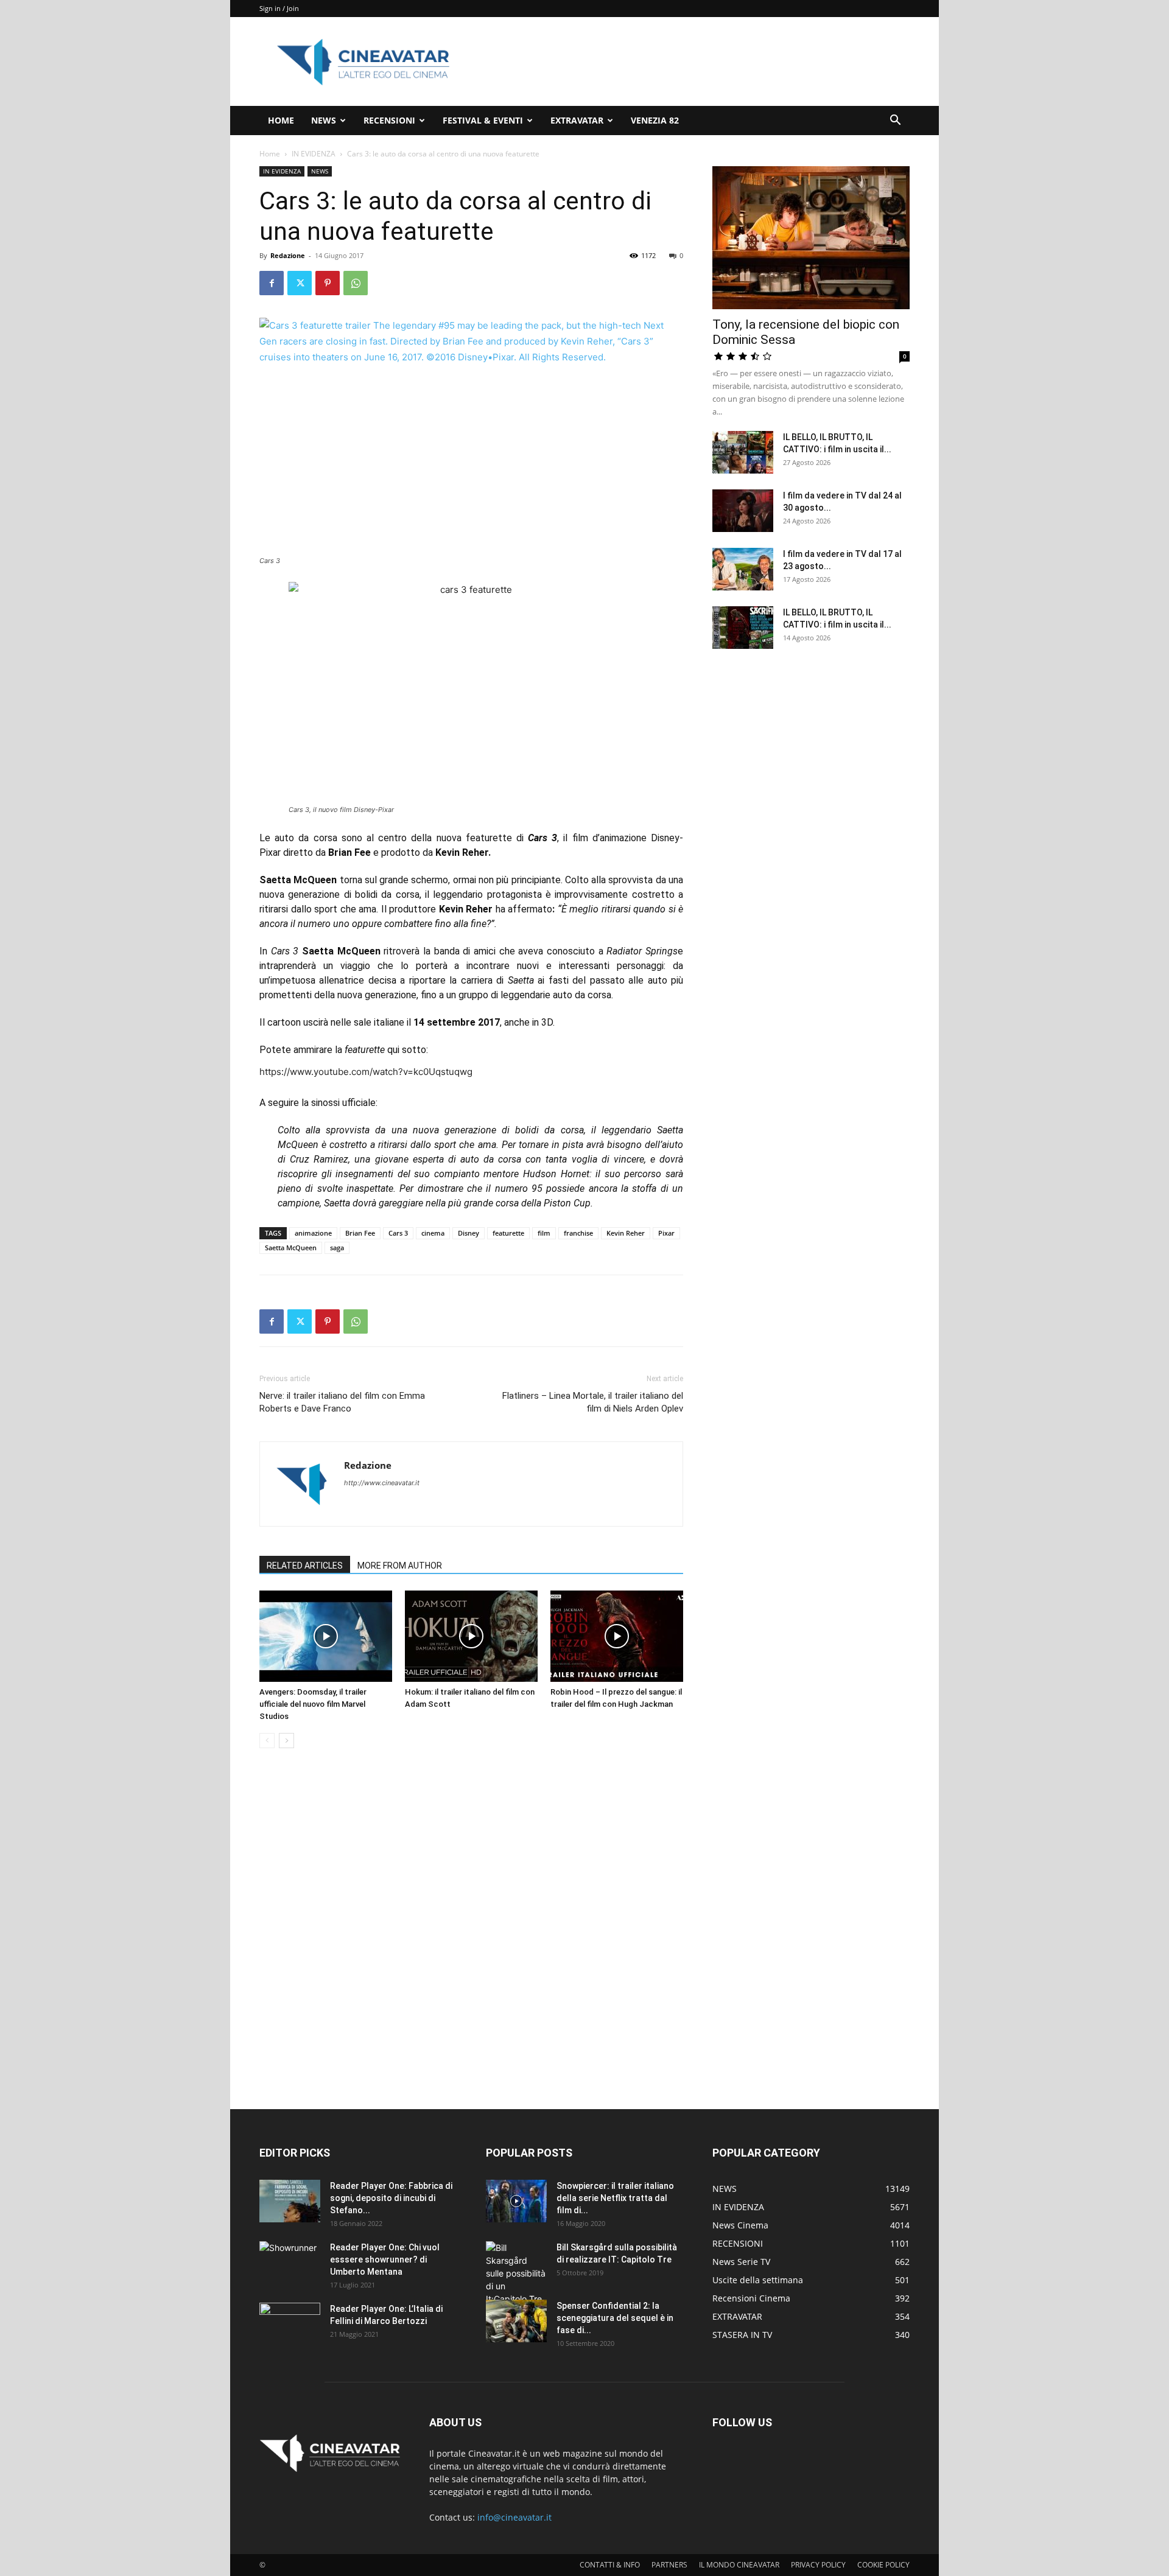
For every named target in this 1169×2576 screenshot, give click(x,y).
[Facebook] (272, 283)
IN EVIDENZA (314, 154)
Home (270, 154)
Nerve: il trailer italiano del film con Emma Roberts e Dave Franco (342, 1402)
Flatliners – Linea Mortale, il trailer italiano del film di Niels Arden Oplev (593, 1402)
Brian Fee (360, 1233)
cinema (433, 1233)
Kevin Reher (626, 1233)
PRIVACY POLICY (818, 2565)
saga (337, 1248)
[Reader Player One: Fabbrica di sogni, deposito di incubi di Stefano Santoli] (290, 2201)
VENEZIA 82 (655, 120)
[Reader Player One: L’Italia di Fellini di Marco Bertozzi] (290, 2324)
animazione (313, 1233)
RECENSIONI (389, 120)
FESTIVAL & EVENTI (483, 120)
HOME (281, 120)
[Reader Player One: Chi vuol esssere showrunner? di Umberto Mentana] (290, 2263)
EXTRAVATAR (577, 120)
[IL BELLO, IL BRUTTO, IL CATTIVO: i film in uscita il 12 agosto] (743, 628)
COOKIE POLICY (883, 2565)
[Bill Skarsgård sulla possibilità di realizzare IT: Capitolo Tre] (516, 2273)
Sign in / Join (279, 8)
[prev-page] (267, 1741)
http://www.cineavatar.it (382, 1483)
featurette (508, 1233)
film (544, 1233)
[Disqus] (471, 1930)
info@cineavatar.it (514, 2517)
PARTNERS (669, 2565)
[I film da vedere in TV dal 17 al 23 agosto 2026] (743, 569)
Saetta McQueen (291, 1248)
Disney (469, 1233)
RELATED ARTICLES (305, 1566)
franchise (578, 1233)
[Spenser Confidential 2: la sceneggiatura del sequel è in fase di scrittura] (516, 2321)
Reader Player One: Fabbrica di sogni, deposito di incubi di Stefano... (391, 2198)
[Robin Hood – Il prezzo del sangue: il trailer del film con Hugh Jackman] (617, 1636)
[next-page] (286, 1741)
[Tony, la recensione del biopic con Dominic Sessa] (811, 238)
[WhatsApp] (356, 283)
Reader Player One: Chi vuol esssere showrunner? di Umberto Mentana (385, 2259)
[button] (895, 121)
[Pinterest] (328, 283)
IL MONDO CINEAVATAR (739, 2565)
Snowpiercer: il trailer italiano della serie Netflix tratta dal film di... (615, 2198)
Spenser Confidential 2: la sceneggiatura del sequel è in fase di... (615, 2318)
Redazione (288, 255)
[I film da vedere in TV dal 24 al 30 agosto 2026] (743, 511)
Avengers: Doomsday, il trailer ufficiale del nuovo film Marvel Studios (313, 1704)
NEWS (324, 120)
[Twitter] (300, 283)
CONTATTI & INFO (610, 2565)
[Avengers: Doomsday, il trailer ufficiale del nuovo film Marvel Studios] (326, 1636)
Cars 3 (398, 1233)
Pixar (666, 1233)
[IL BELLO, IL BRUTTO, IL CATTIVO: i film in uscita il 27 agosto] (743, 452)
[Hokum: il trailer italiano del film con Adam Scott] (471, 1636)
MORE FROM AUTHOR (400, 1566)
